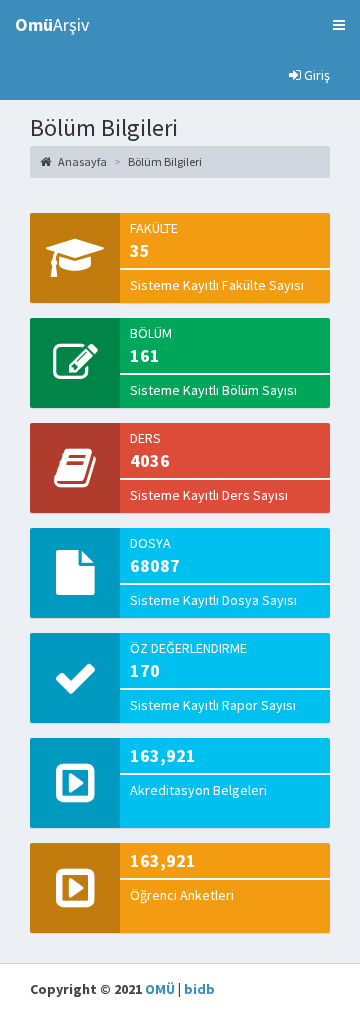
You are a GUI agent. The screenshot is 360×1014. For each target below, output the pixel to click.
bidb (199, 989)
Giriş (315, 75)
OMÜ (160, 989)
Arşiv (52, 24)
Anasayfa (81, 161)
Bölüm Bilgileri (165, 161)
